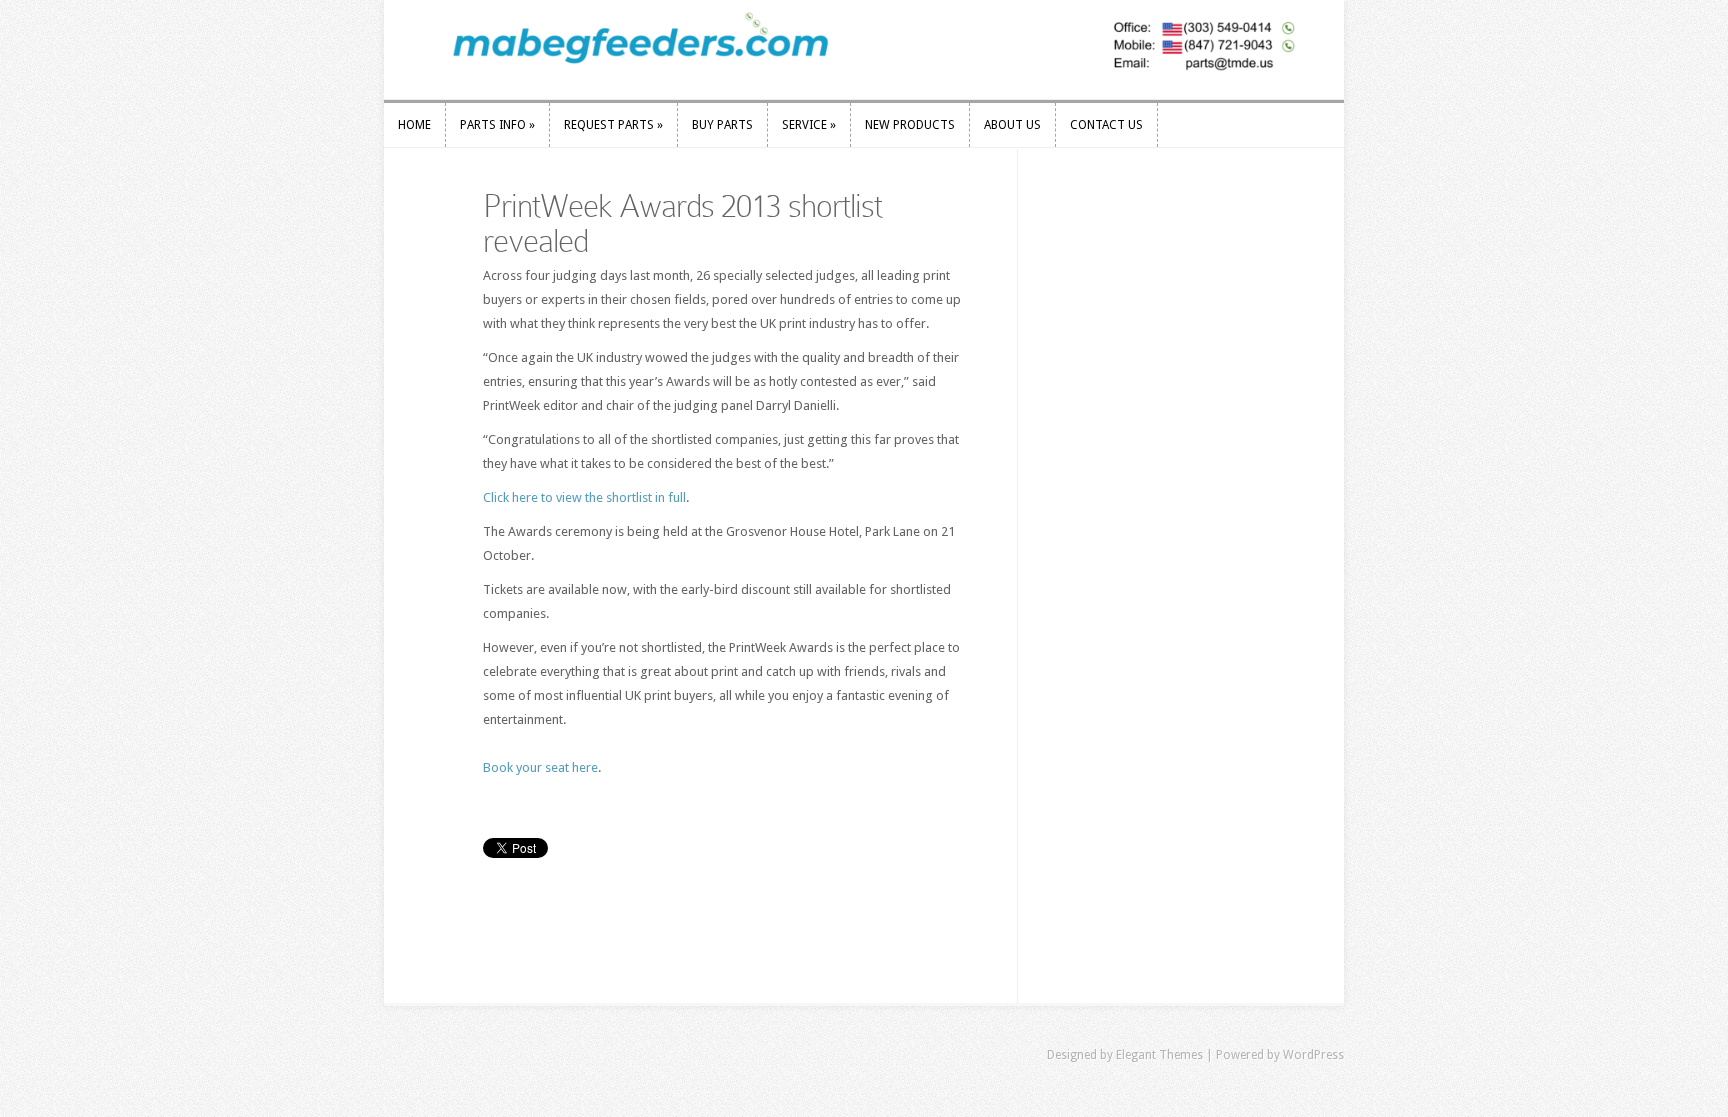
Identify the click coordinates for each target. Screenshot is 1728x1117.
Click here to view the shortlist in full (584, 497)
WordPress (1313, 1055)
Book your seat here (540, 767)
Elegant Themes (1159, 1055)
